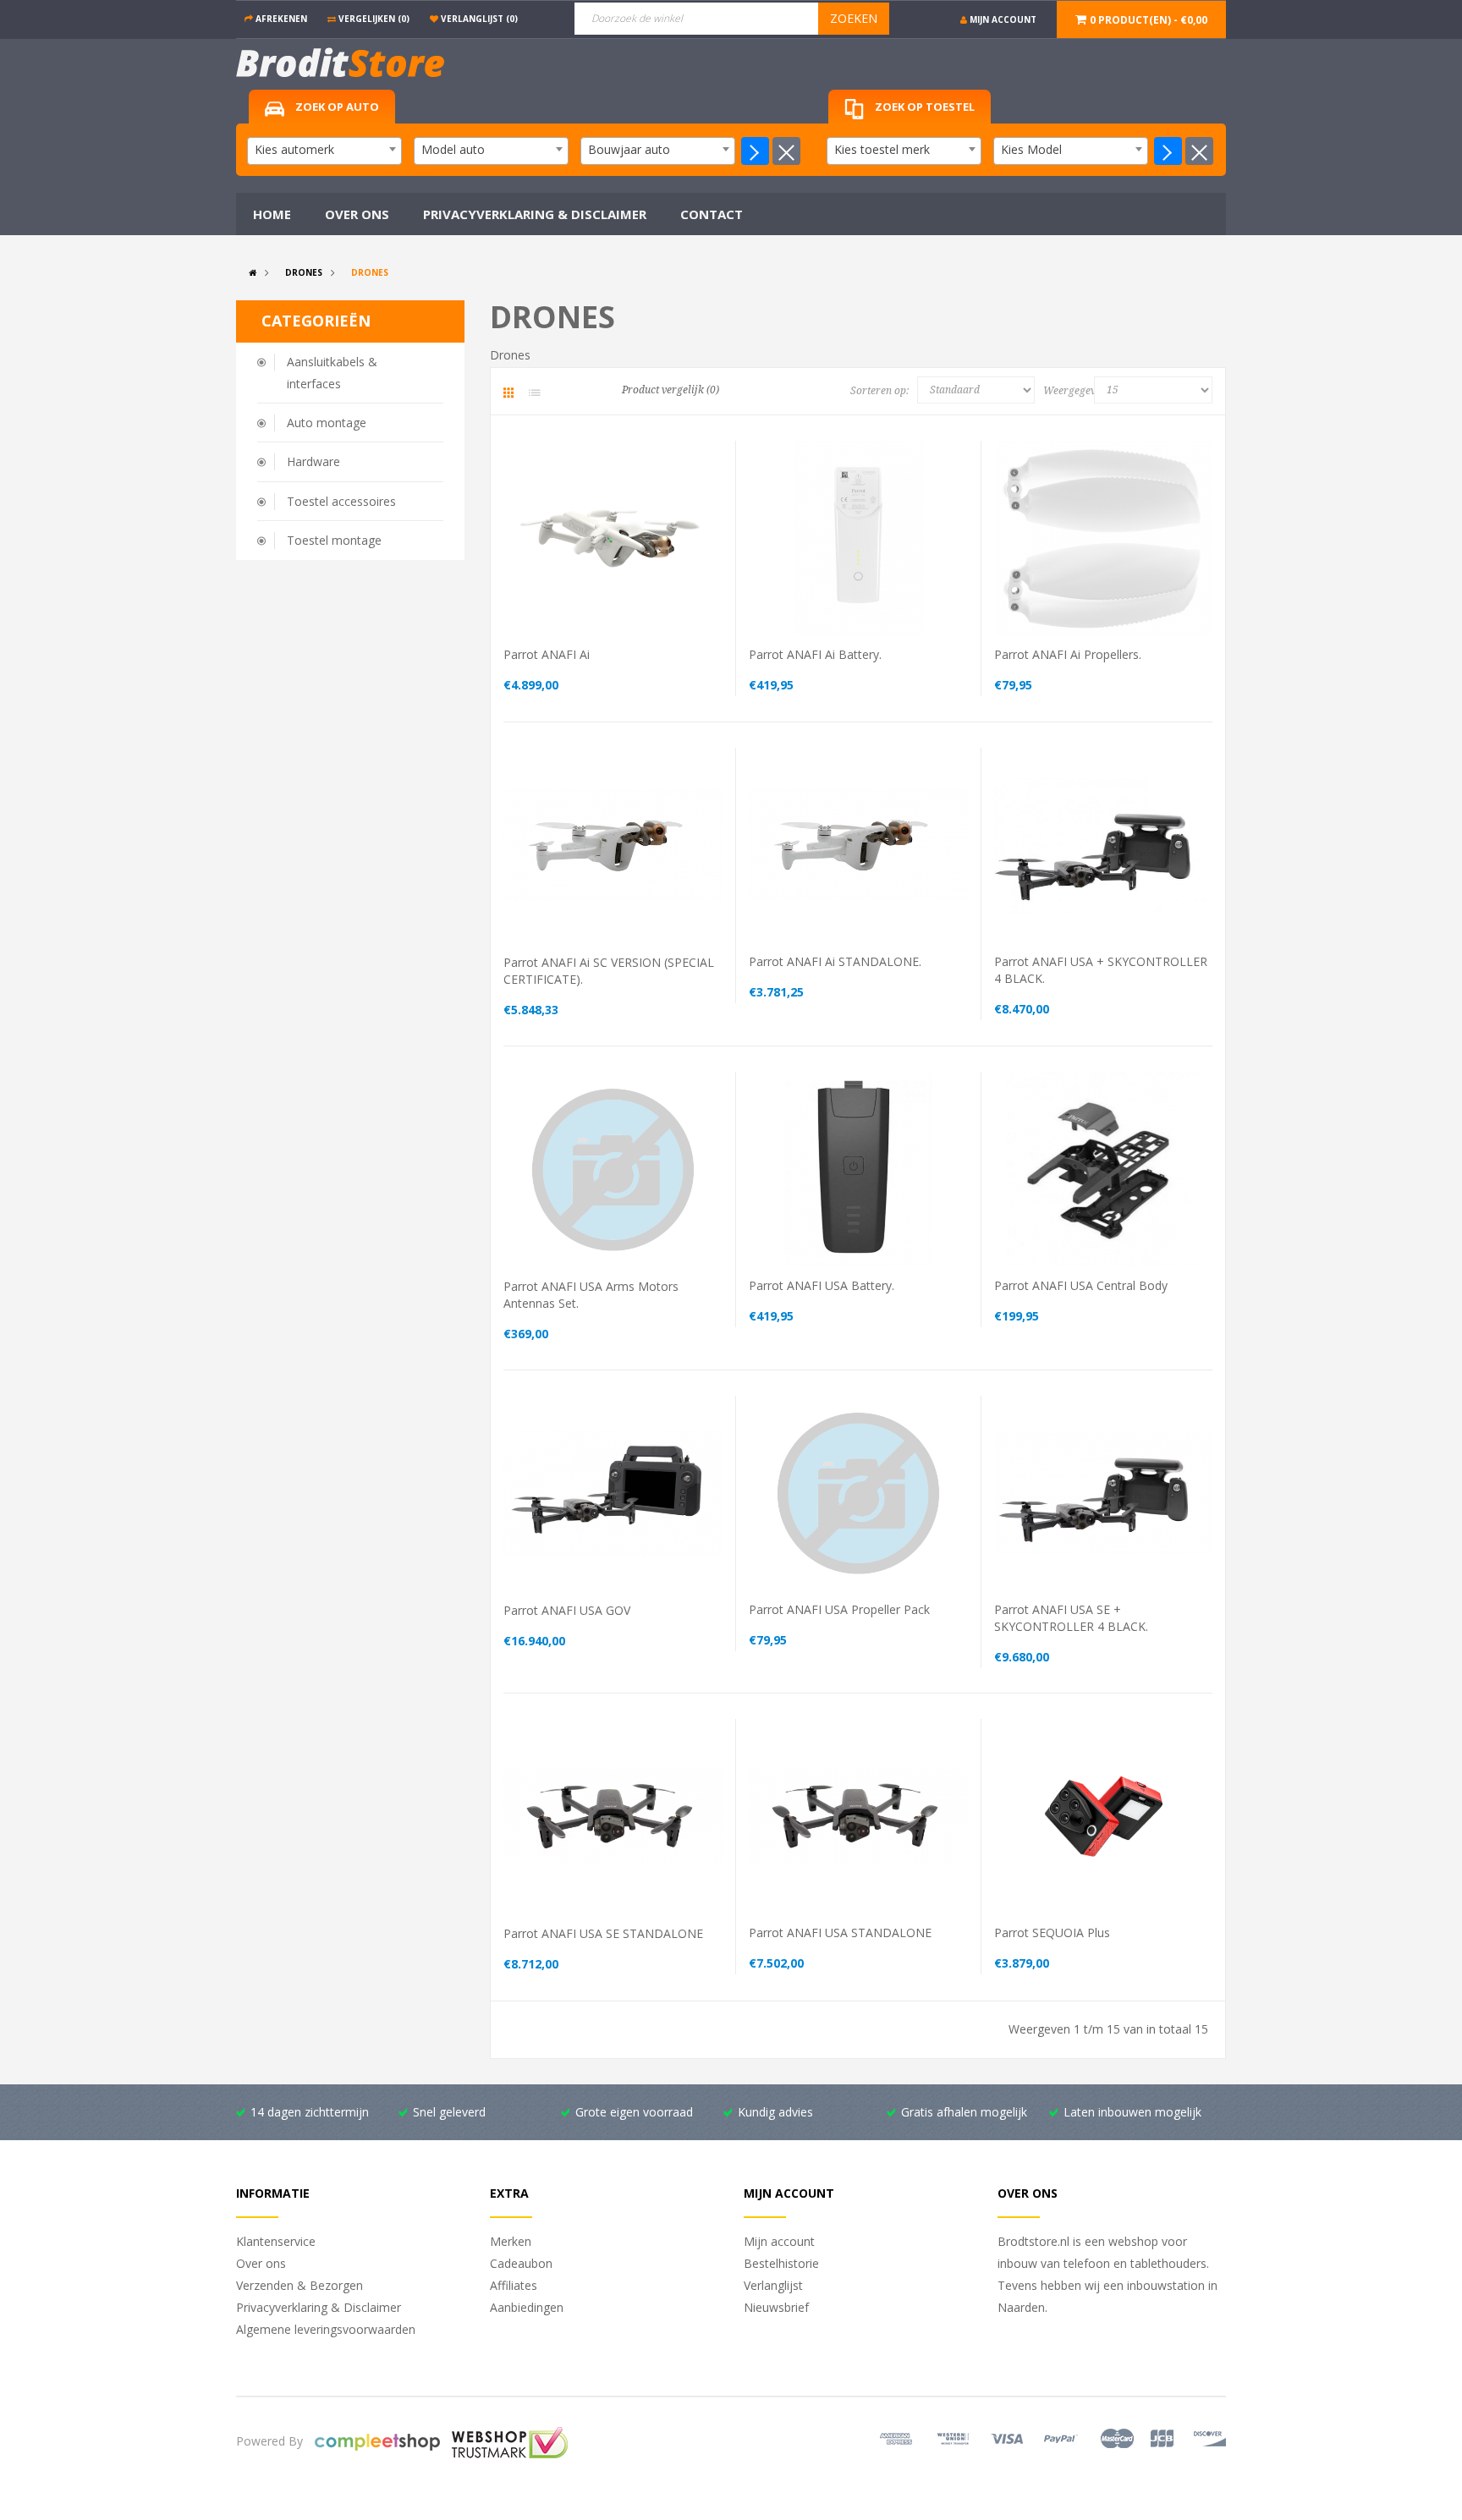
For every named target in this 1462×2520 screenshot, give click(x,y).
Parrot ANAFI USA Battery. (822, 1285)
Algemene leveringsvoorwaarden (326, 2329)
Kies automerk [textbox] (294, 149)
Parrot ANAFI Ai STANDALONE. (835, 961)
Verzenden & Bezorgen (300, 2285)
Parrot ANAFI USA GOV (567, 1610)
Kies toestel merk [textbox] (882, 149)
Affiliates (514, 2285)
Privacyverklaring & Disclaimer (319, 2307)
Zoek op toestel (923, 107)
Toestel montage (334, 540)
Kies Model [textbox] (1031, 149)
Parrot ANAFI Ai (547, 654)
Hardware (313, 461)
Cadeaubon (521, 2263)
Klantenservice (276, 2241)
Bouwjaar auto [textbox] (629, 149)
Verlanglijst (773, 2285)
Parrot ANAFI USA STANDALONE (840, 1933)
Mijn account (779, 2241)
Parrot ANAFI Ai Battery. (815, 654)
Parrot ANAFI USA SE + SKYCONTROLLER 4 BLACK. (1071, 1618)
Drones (304, 272)
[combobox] (324, 151)
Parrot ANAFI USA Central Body (1081, 1285)
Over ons (261, 2263)
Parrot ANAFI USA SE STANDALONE (603, 1933)
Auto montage (327, 423)
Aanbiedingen (527, 2307)
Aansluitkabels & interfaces (332, 373)
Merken (511, 2241)
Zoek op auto (336, 107)
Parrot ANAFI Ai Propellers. (1068, 654)
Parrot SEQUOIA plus (1052, 1933)
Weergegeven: (1073, 391)
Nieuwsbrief (776, 2307)
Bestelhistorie (781, 2263)
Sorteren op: (879, 391)
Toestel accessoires (341, 501)
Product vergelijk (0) (671, 390)
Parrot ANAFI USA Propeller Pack (839, 1609)
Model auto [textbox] (453, 149)
